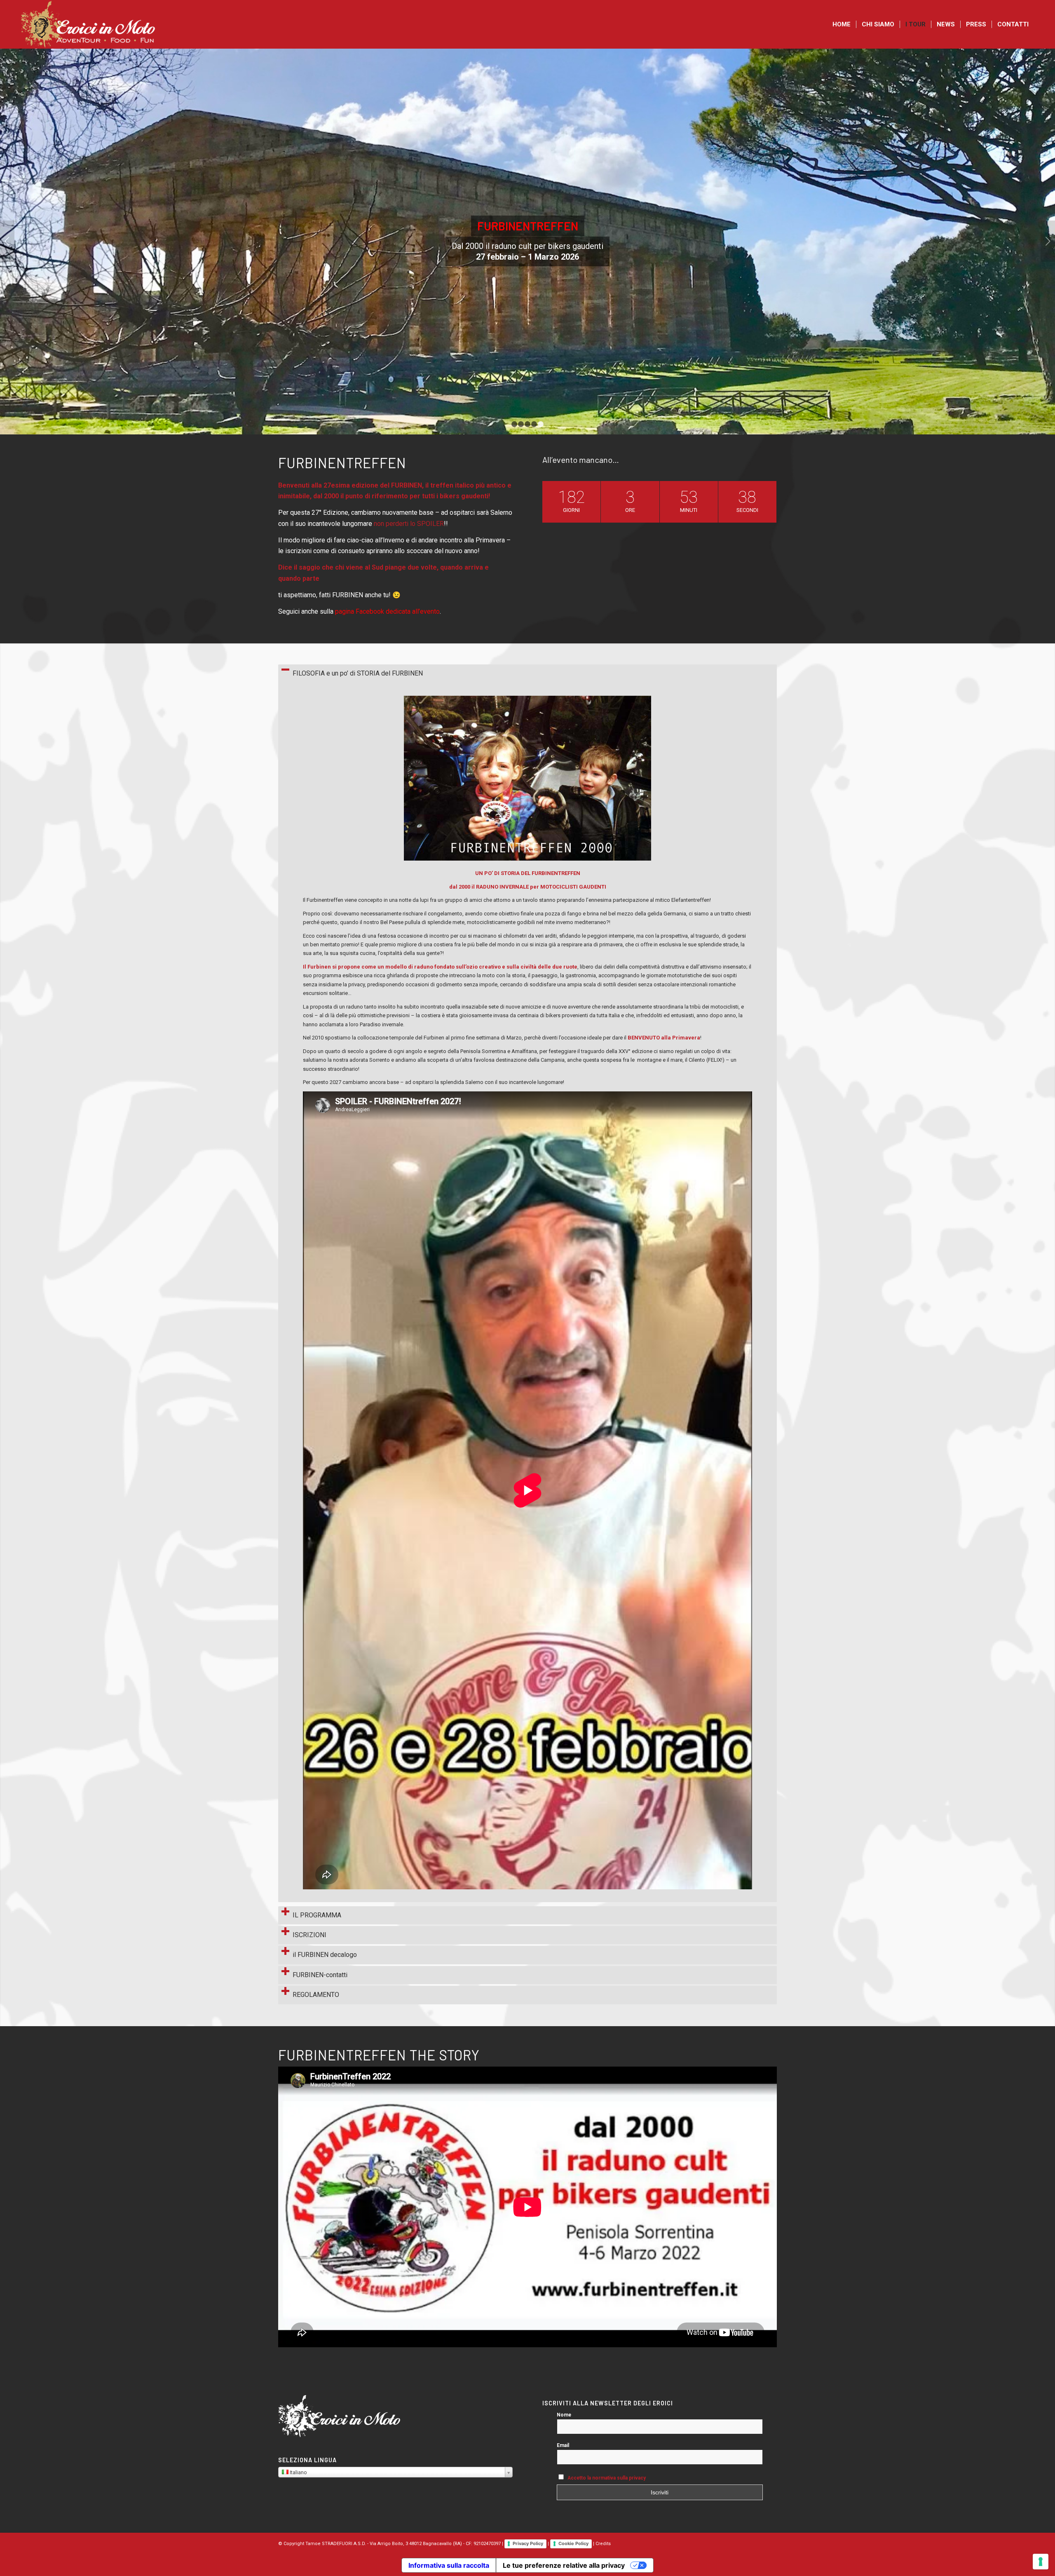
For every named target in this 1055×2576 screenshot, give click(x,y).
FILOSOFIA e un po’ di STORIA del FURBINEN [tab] (358, 673)
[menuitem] (842, 24)
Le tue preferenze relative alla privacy (564, 2565)
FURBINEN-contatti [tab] (320, 1975)
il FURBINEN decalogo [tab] (325, 1955)
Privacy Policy (528, 2543)
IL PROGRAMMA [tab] (317, 1915)
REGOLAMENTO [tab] (316, 1995)
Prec (7, 241)
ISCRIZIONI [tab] (309, 1935)
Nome (564, 2415)
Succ (1048, 241)
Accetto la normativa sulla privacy (607, 2478)
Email (563, 2445)
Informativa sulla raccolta (449, 2565)
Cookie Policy (573, 2543)
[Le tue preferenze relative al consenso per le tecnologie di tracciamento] (1041, 2562)
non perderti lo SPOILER (409, 524)
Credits (603, 2544)
